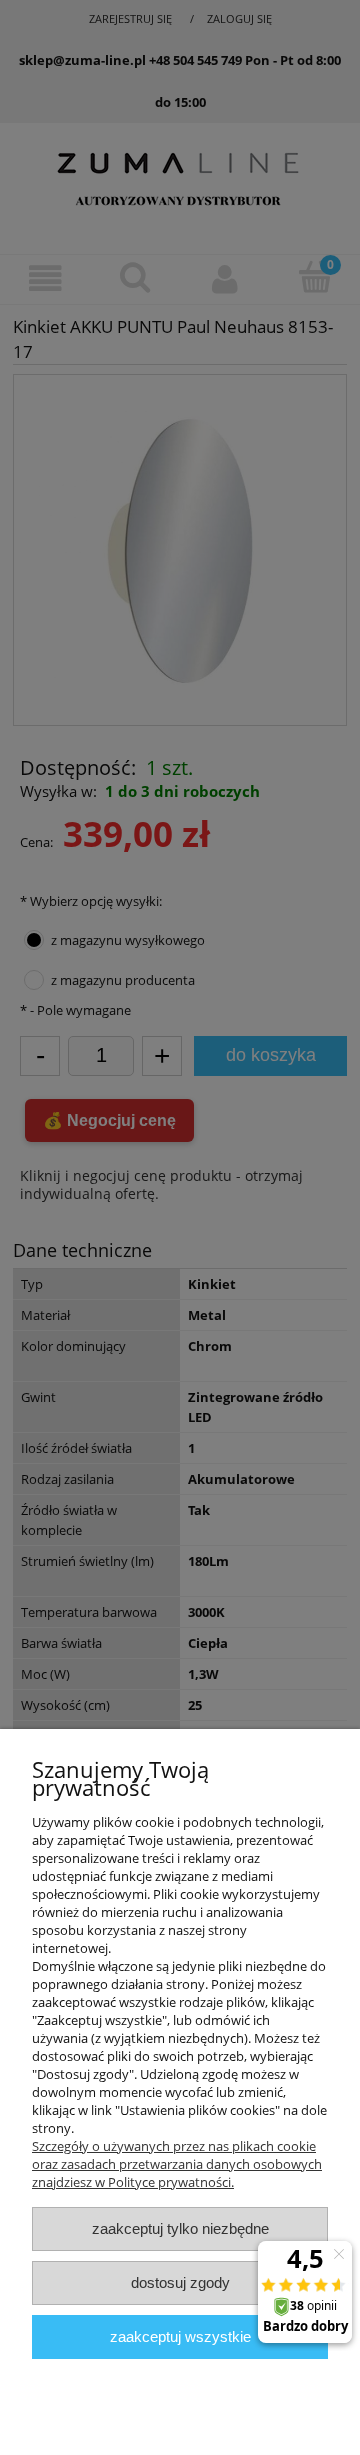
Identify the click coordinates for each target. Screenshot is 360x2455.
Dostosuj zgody (180, 2282)
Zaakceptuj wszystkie (180, 2336)
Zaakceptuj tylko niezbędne (180, 2228)
